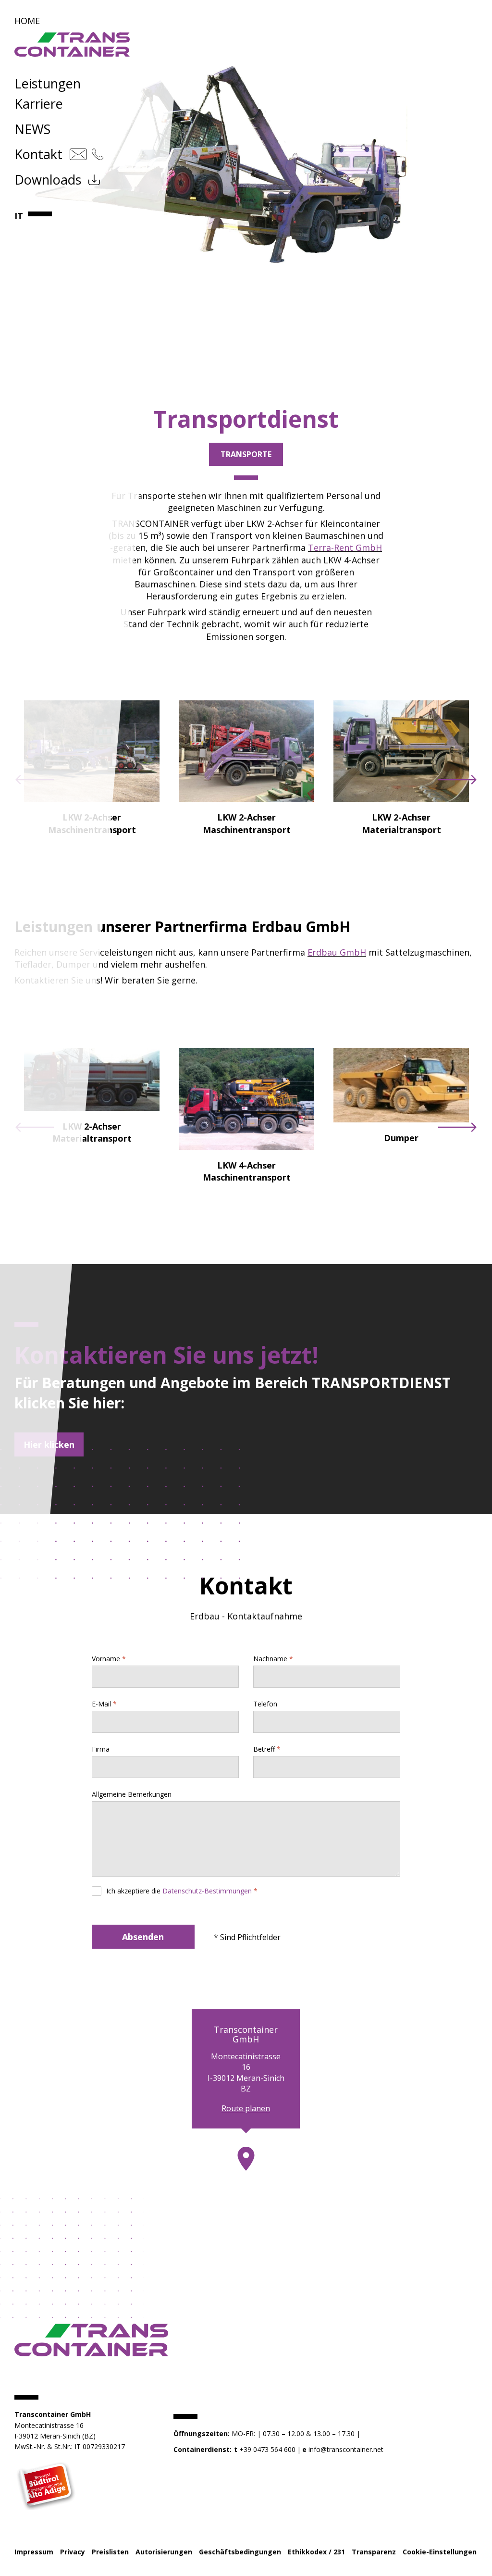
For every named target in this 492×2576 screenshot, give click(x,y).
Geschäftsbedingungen (240, 2552)
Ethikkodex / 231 (316, 2552)
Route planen (246, 2108)
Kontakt (38, 154)
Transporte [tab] (246, 454)
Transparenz (374, 2552)
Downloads (48, 180)
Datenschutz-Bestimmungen (207, 1891)
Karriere (39, 104)
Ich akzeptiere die (179, 1891)
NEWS (32, 129)
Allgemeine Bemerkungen (132, 1794)
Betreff (264, 1749)
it (19, 216)
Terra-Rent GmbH (345, 548)
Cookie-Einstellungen (440, 2552)
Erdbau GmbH (337, 952)
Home (27, 21)
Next (457, 780)
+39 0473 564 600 (267, 2449)
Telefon (265, 1704)
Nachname (270, 1659)
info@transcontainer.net (346, 2449)
